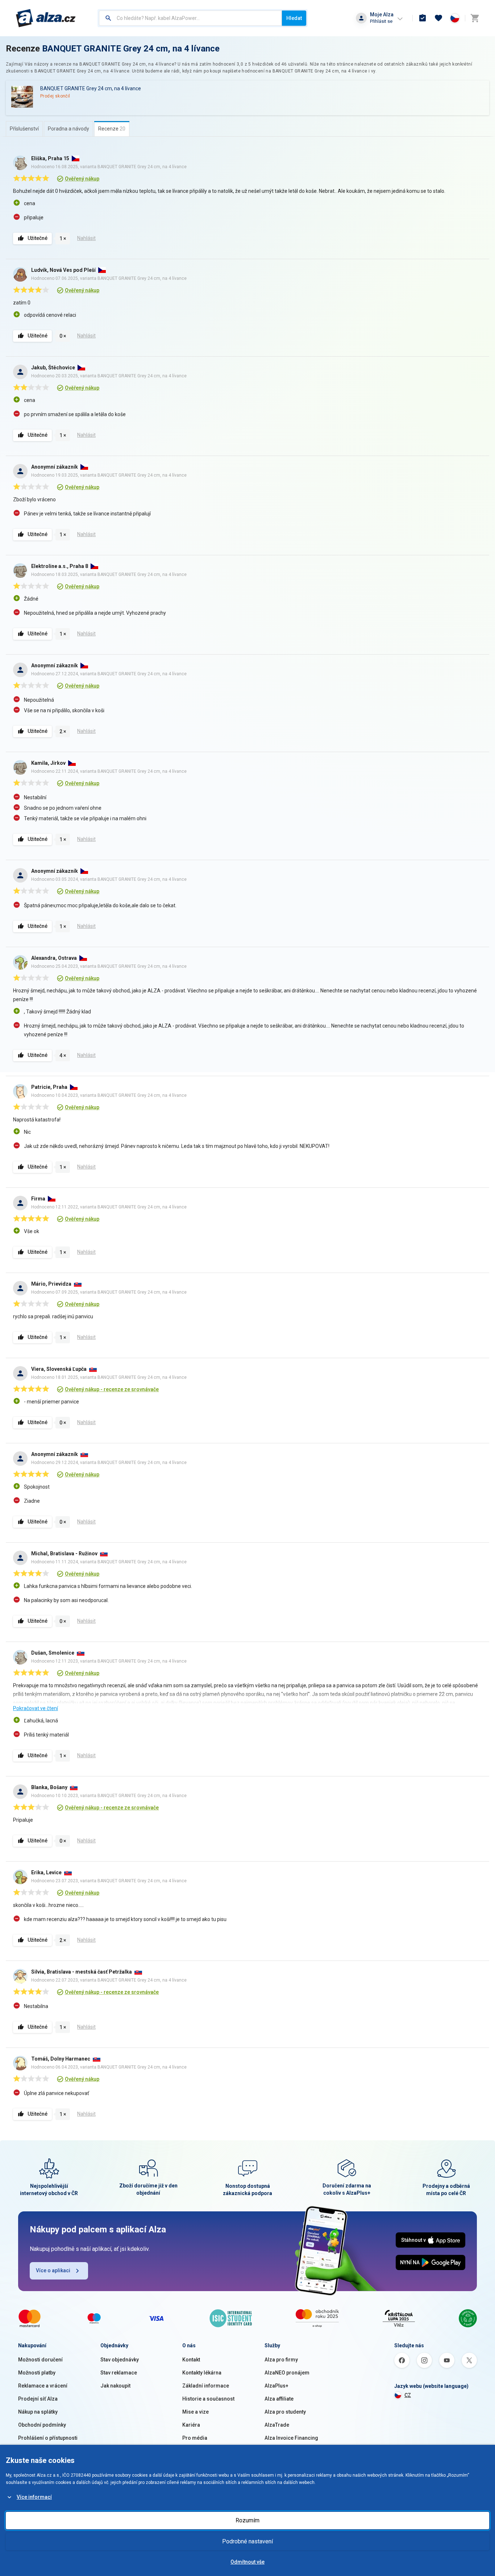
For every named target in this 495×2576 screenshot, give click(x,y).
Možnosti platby (37, 2373)
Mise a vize (195, 2412)
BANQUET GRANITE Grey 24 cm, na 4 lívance (131, 49)
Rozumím (247, 2520)
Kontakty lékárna (202, 2373)
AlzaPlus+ (276, 2386)
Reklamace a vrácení (43, 2386)
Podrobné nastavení (247, 2541)
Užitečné (38, 238)
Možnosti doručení (40, 2360)
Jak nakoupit (115, 2386)
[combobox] (190, 18)
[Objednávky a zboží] (423, 18)
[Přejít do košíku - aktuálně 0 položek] (475, 18)
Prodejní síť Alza (38, 2399)
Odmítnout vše (247, 2562)
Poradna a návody (68, 129)
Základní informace (206, 2386)
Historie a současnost (208, 2399)
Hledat (294, 18)
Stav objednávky (120, 2360)
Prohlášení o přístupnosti (48, 2438)
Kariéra (191, 2425)
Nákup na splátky (38, 2412)
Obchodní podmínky (42, 2425)
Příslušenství (24, 129)
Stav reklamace (119, 2373)
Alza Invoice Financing (291, 2438)
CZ (408, 2395)
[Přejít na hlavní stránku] (46, 18)
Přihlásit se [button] (381, 21)
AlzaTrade (277, 2425)
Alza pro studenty (285, 2412)
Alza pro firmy (281, 2360)
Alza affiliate (279, 2399)
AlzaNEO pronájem (287, 2373)
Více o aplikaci (53, 2270)
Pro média (195, 2438)
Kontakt (191, 2360)
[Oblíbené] (438, 18)
